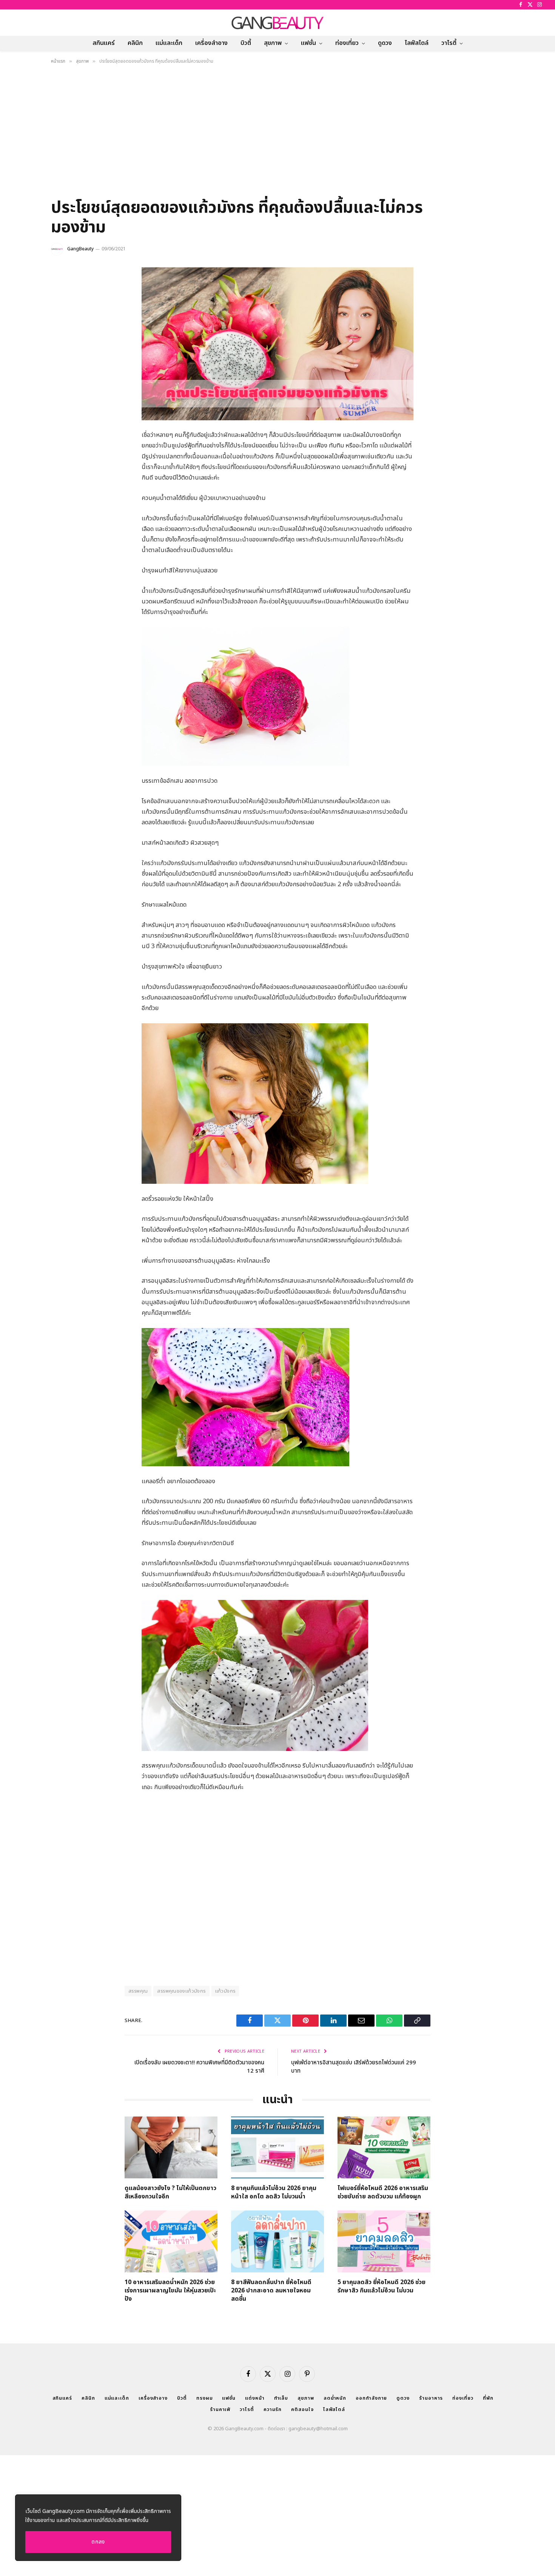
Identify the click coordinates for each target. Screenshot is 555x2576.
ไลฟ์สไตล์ (417, 43)
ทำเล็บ (281, 2398)
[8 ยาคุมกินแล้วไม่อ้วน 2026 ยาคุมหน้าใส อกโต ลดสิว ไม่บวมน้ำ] (277, 2147)
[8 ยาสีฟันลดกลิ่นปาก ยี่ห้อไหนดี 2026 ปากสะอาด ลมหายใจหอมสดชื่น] (277, 2241)
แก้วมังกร (225, 1991)
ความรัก (273, 2409)
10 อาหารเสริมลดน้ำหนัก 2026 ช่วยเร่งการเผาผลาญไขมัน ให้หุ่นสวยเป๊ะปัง (170, 2291)
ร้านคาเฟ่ (220, 2409)
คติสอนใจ (302, 2409)
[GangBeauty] (277, 23)
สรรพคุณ (138, 1991)
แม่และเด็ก (169, 43)
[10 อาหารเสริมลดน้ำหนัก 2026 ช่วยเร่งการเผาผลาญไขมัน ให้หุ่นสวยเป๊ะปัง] (171, 2241)
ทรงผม (205, 2398)
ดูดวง (385, 43)
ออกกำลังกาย (371, 2398)
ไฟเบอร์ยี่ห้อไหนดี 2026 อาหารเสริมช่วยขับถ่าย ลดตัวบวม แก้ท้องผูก (383, 2193)
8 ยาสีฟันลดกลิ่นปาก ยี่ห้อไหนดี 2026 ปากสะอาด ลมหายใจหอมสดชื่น (271, 2291)
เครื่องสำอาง (211, 43)
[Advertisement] (277, 134)
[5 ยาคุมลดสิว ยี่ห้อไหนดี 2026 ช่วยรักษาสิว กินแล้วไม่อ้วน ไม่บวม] (384, 2241)
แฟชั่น (308, 43)
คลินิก (135, 43)
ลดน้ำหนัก (335, 2398)
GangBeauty (80, 249)
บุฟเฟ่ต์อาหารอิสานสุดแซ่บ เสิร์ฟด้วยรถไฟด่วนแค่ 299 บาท (354, 2067)
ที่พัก (488, 2398)
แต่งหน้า (255, 2398)
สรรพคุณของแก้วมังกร (181, 1991)
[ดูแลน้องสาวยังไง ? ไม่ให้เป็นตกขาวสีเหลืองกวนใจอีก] (171, 2147)
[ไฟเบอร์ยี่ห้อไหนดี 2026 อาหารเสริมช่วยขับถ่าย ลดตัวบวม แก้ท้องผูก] (384, 2147)
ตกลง (98, 2542)
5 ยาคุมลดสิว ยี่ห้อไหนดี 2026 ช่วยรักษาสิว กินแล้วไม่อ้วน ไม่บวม (382, 2287)
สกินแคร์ (104, 43)
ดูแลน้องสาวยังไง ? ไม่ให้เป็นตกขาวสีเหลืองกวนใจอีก (170, 2193)
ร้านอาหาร (431, 2398)
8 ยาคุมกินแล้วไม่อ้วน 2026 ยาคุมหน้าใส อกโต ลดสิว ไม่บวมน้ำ (274, 2193)
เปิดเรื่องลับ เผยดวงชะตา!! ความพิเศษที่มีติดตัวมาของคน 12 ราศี (199, 2067)
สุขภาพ (273, 43)
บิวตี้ (246, 43)
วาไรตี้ (449, 43)
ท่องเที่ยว (347, 43)
